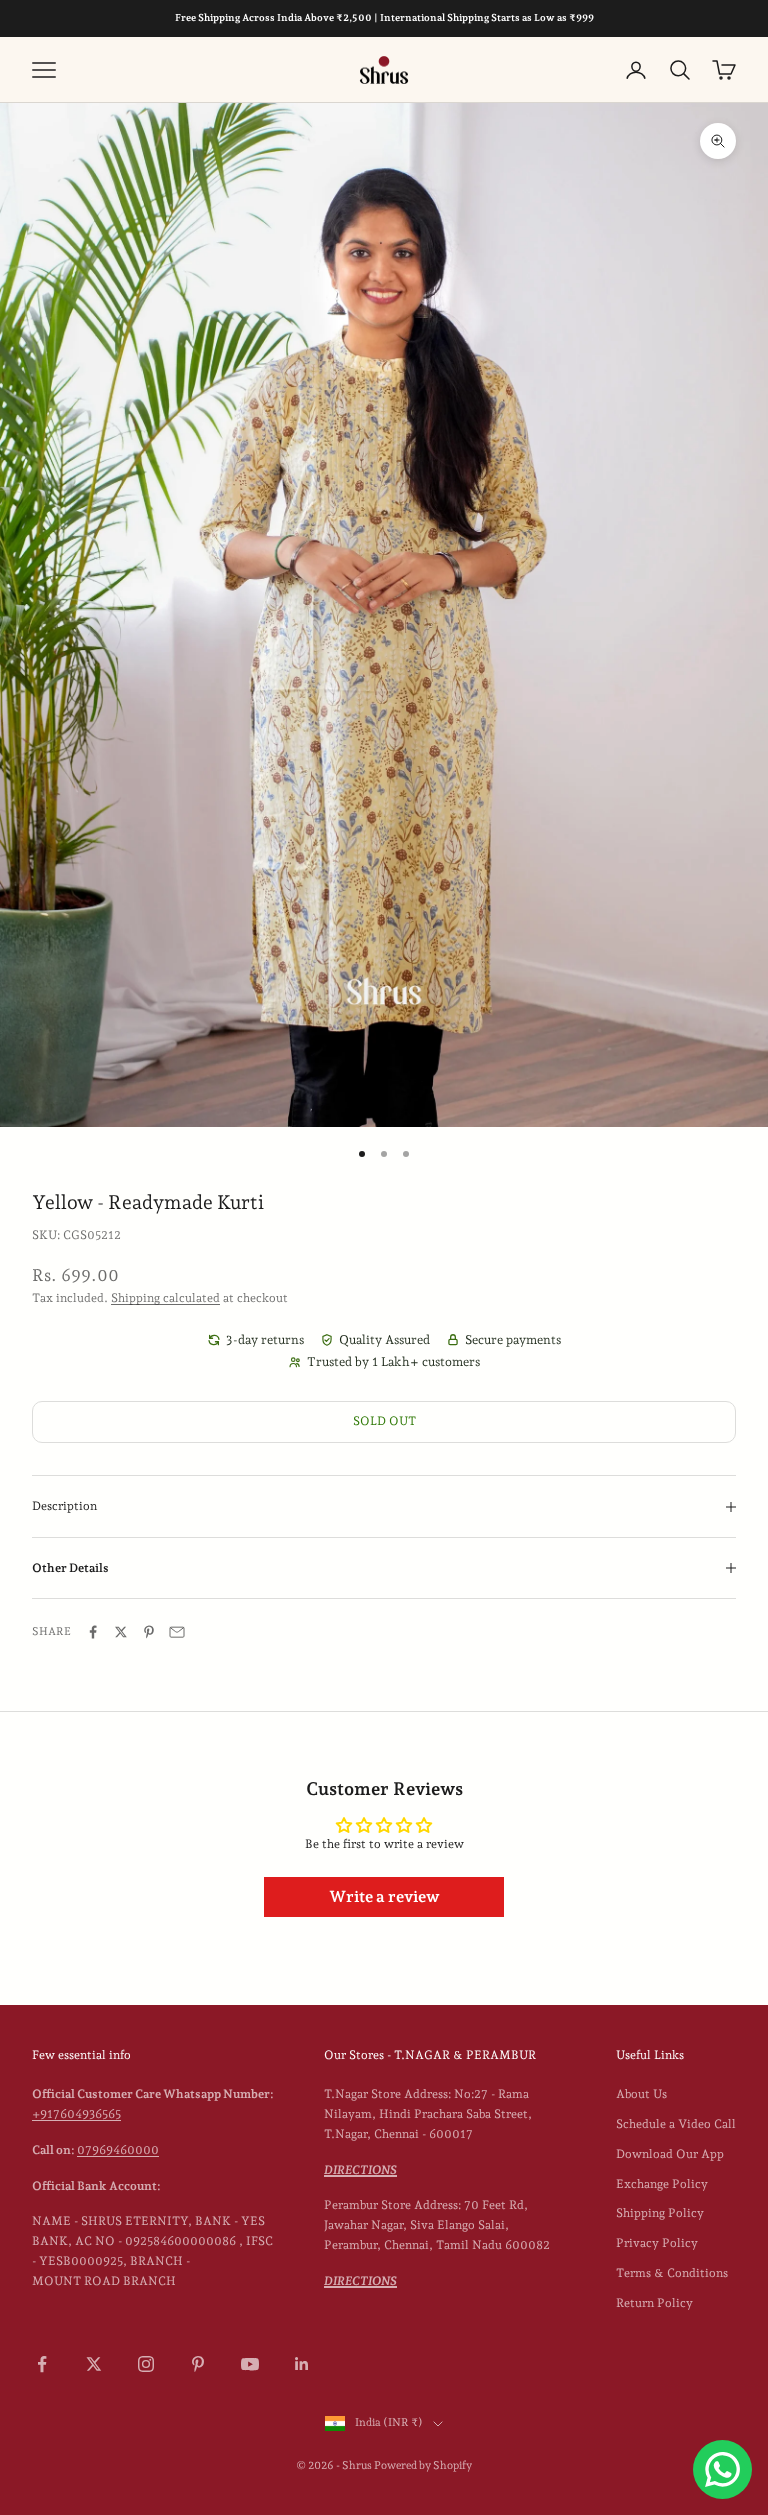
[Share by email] (177, 1632)
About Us (641, 2094)
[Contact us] (722, 2469)
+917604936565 (76, 2114)
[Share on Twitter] (121, 1632)
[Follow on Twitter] (94, 2364)
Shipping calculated (165, 1298)
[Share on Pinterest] (149, 1632)
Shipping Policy (660, 2213)
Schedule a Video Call (676, 2124)
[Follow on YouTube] (250, 2364)
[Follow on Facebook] (42, 2364)
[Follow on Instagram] (146, 2364)
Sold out (384, 1421)
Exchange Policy (662, 2184)
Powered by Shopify (423, 2465)
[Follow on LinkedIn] (302, 2364)
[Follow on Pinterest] (198, 2364)
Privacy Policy (657, 2243)
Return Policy (654, 2303)
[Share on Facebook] (93, 1632)
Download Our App (670, 2154)
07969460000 (118, 2150)
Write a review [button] (384, 1896)
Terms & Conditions (672, 2273)
